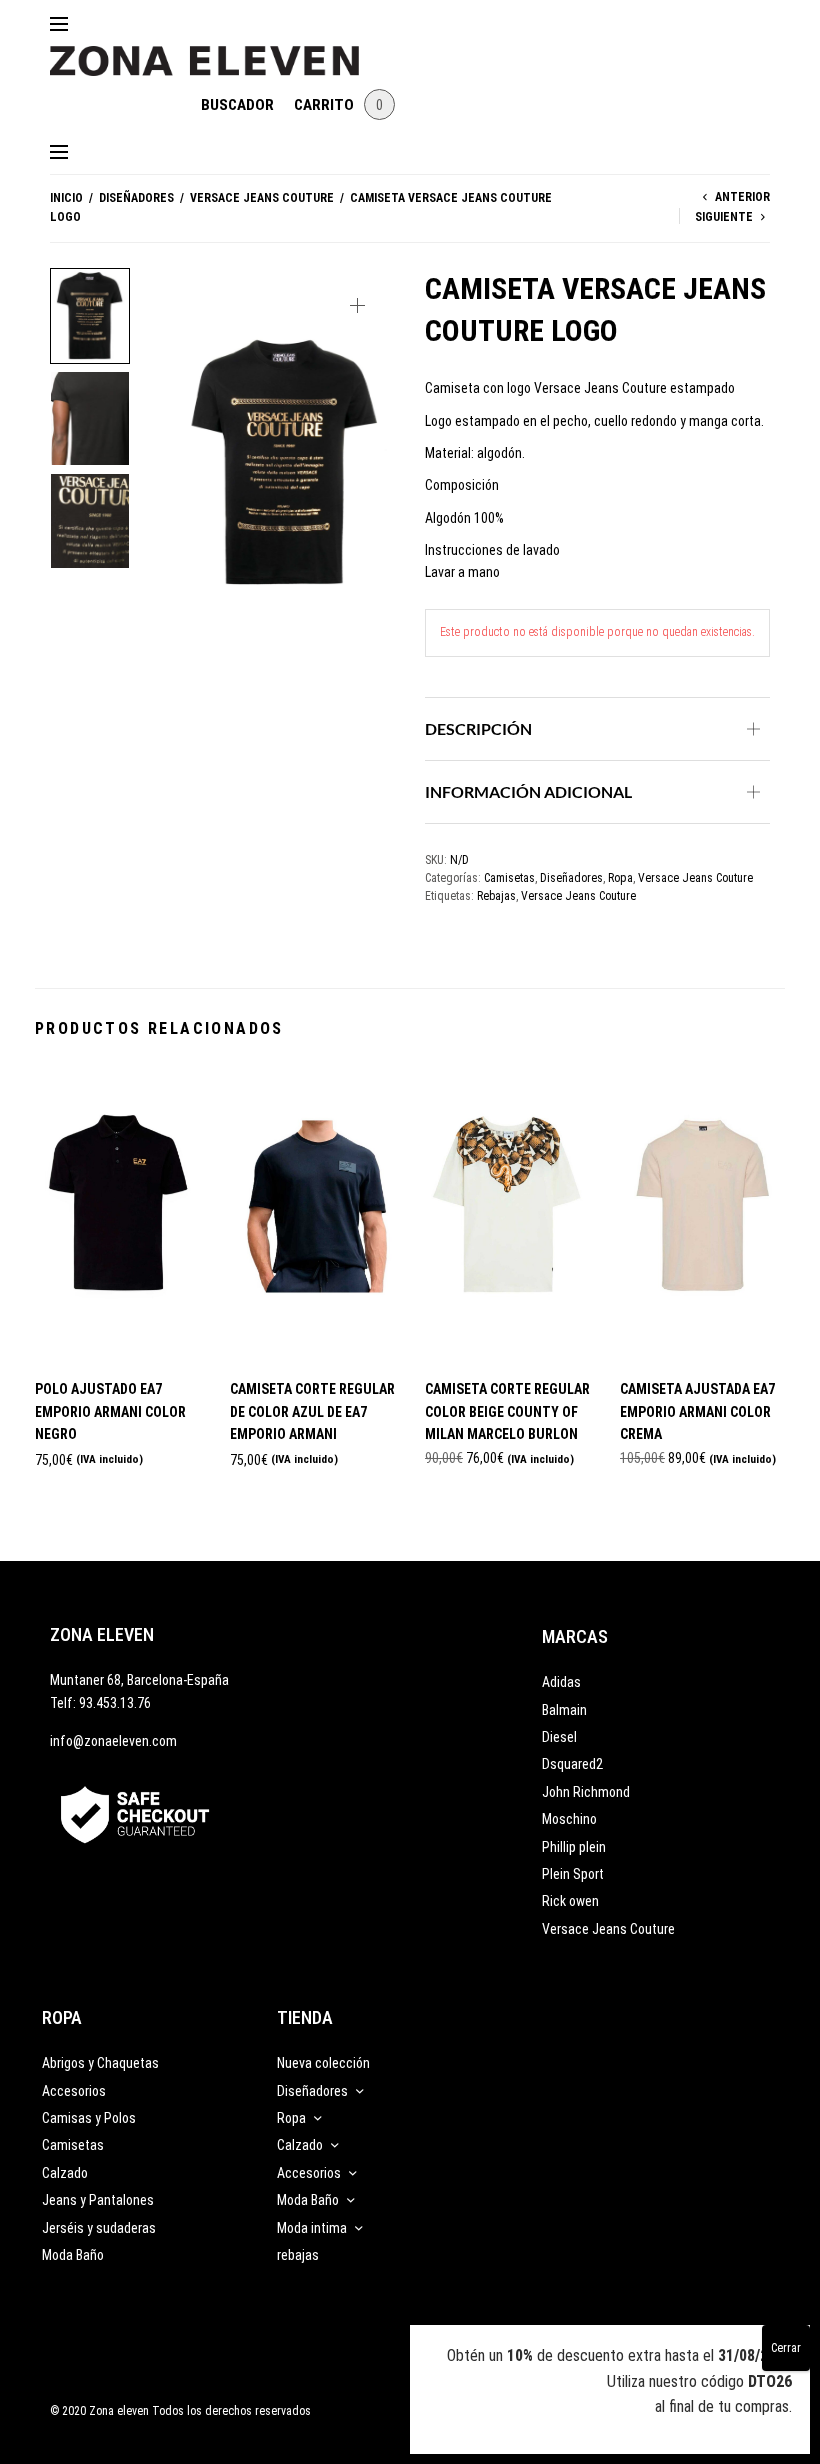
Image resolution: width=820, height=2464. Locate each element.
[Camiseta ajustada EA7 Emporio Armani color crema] (702, 1213)
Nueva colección (323, 2063)
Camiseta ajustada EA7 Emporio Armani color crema (697, 1411)
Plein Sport (573, 1874)
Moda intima (312, 2228)
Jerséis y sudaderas (99, 2228)
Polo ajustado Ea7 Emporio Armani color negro (110, 1411)
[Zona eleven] (219, 51)
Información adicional (528, 791)
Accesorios (74, 2091)
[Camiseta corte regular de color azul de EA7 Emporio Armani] (312, 1213)
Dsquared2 (572, 1764)
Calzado (65, 2173)
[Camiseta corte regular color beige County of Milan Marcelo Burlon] (507, 1213)
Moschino (569, 1819)
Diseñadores (136, 198)
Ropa (620, 878)
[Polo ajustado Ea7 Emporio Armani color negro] (117, 1213)
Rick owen (570, 1901)
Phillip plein (574, 1847)
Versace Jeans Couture (262, 198)
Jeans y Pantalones (98, 2200)
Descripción (478, 728)
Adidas (561, 1682)
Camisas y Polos (89, 2118)
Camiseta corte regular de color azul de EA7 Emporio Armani (312, 1411)
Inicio (66, 198)
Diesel (559, 1737)
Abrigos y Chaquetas (100, 2063)
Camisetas (509, 878)
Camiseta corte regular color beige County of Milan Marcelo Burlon (507, 1411)
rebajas (298, 2255)
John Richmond (586, 1792)
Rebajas (496, 896)
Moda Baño (73, 2255)
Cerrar (786, 2348)
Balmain (564, 1710)
